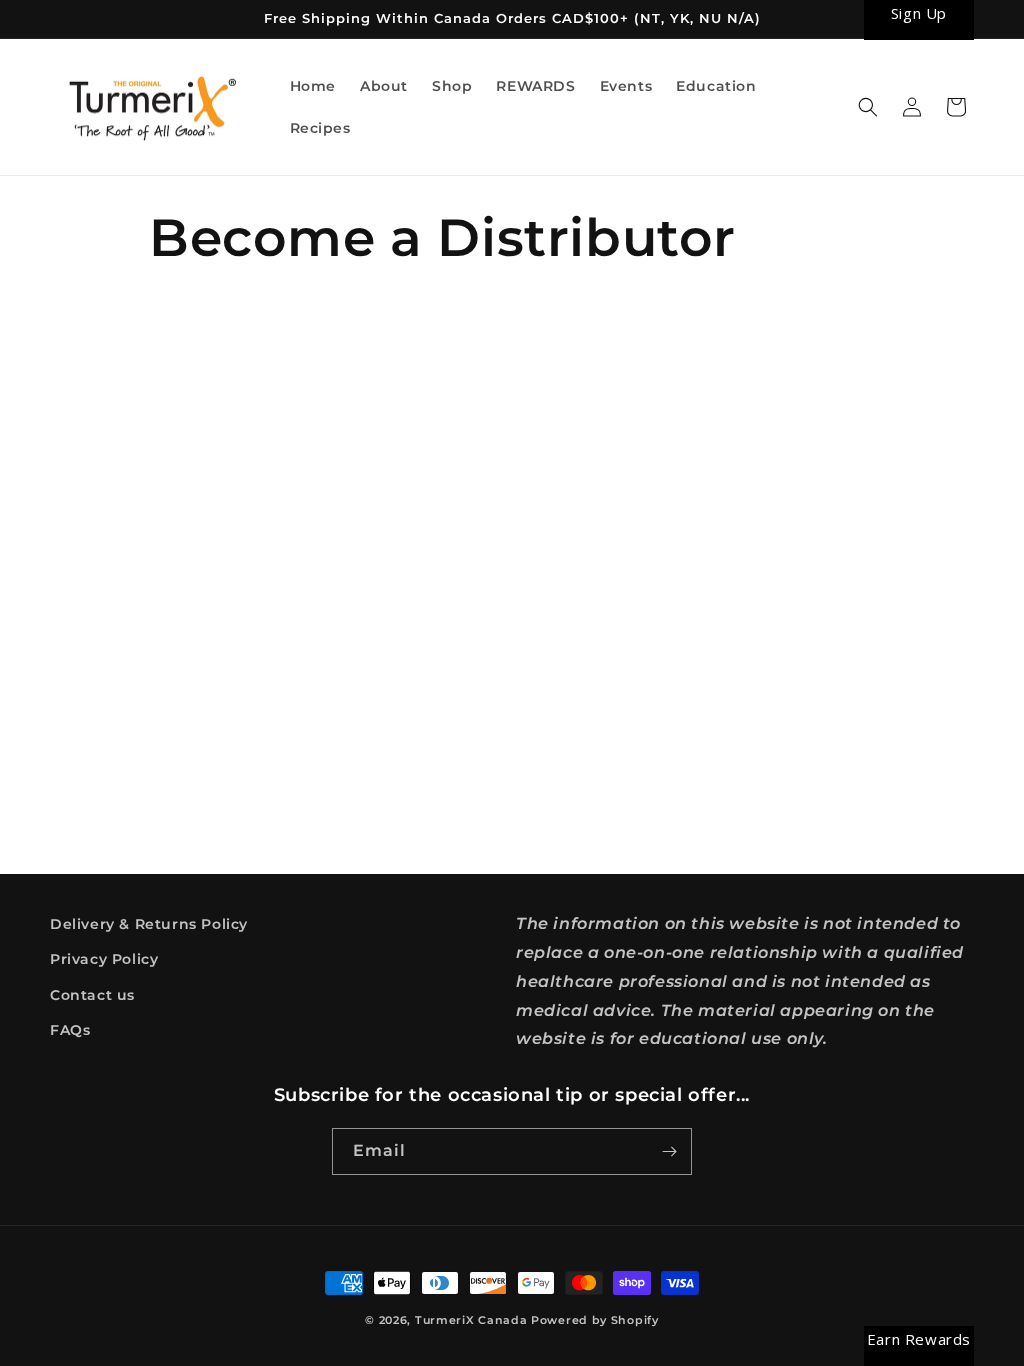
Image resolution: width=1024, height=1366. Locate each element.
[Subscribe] (669, 1151)
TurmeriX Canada (471, 1320)
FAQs (70, 1030)
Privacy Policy (104, 959)
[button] (868, 107)
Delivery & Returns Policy (149, 924)
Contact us (92, 995)
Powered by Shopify (595, 1320)
